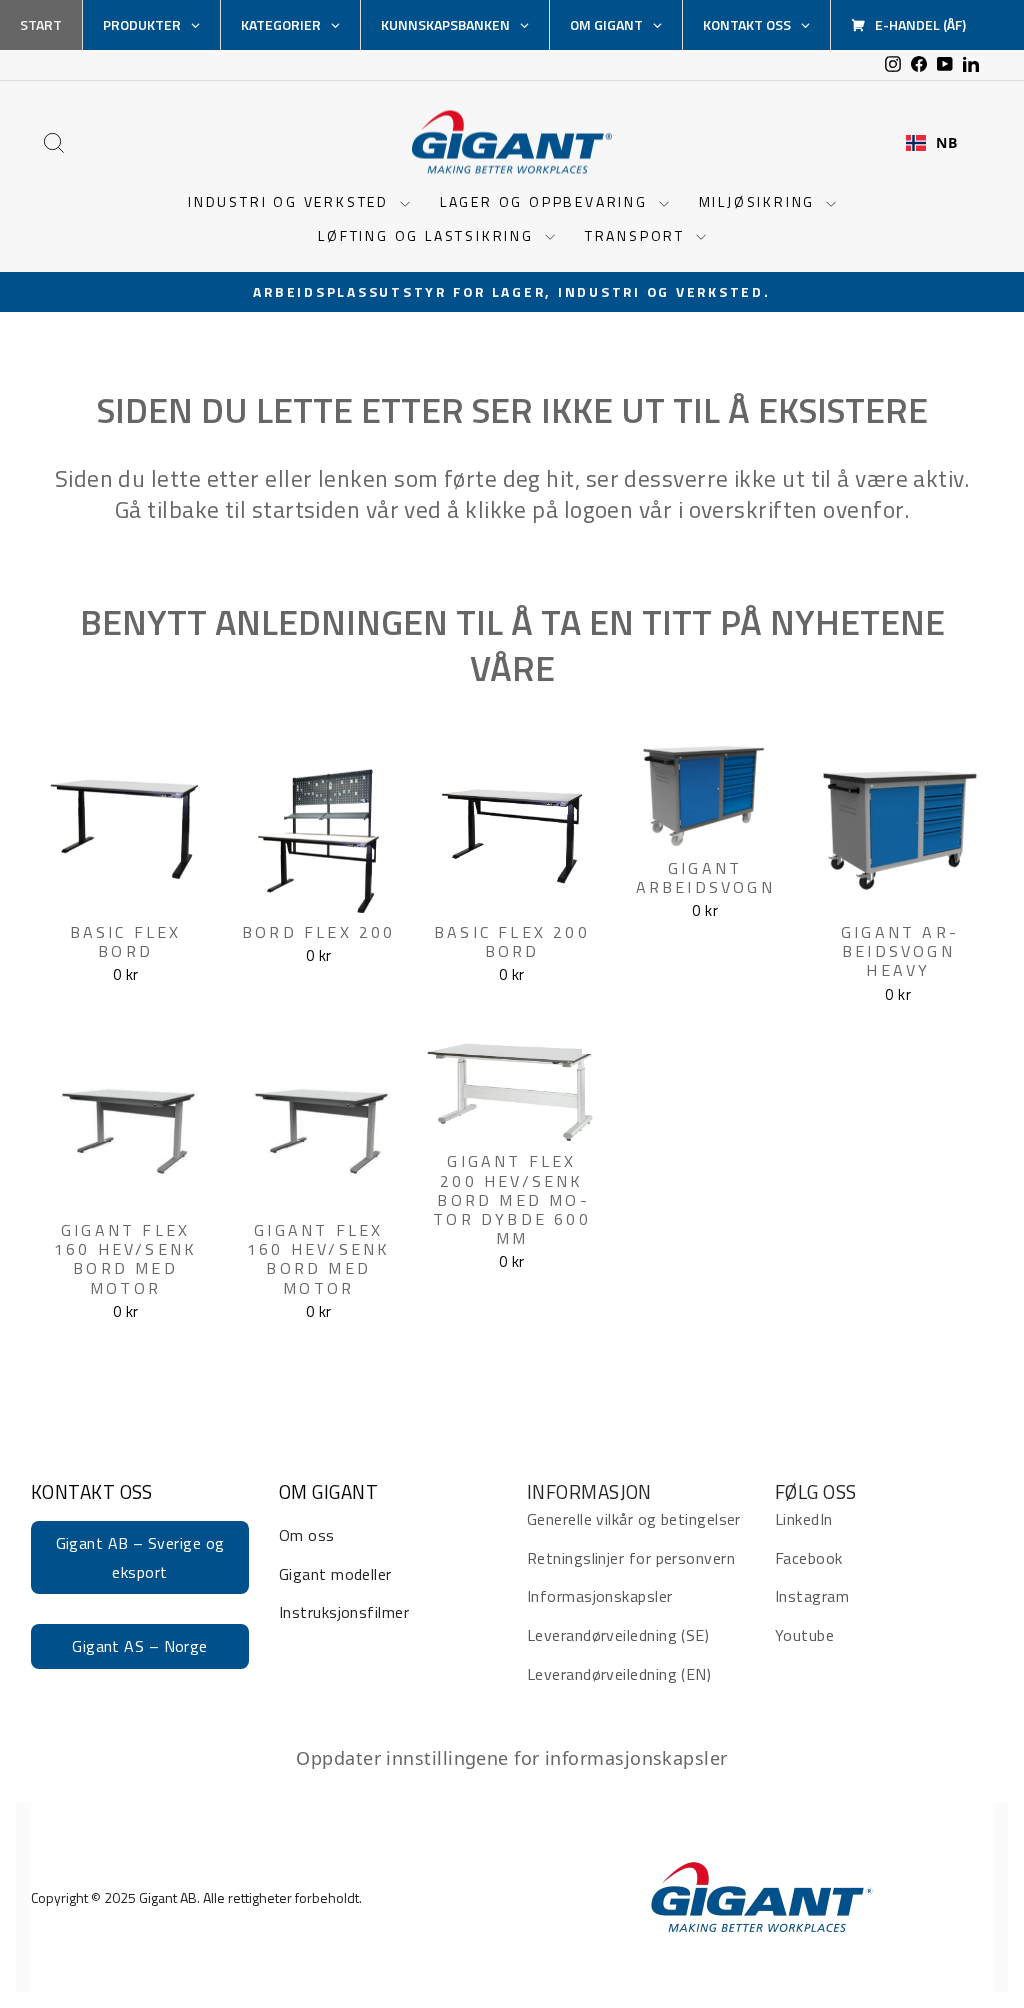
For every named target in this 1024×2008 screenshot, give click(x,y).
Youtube (804, 1635)
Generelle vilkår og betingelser (634, 1519)
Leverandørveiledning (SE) (618, 1635)
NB (946, 143)
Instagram (812, 1596)
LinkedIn (804, 1519)
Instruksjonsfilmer (344, 1612)
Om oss (307, 1535)
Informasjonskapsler (600, 1596)
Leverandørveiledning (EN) (619, 1674)
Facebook (809, 1558)
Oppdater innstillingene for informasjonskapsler (511, 1758)
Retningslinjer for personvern (631, 1558)
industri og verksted (291, 201)
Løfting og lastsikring (428, 235)
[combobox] (931, 143)
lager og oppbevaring (547, 201)
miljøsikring (760, 201)
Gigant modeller (335, 1574)
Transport (638, 235)
